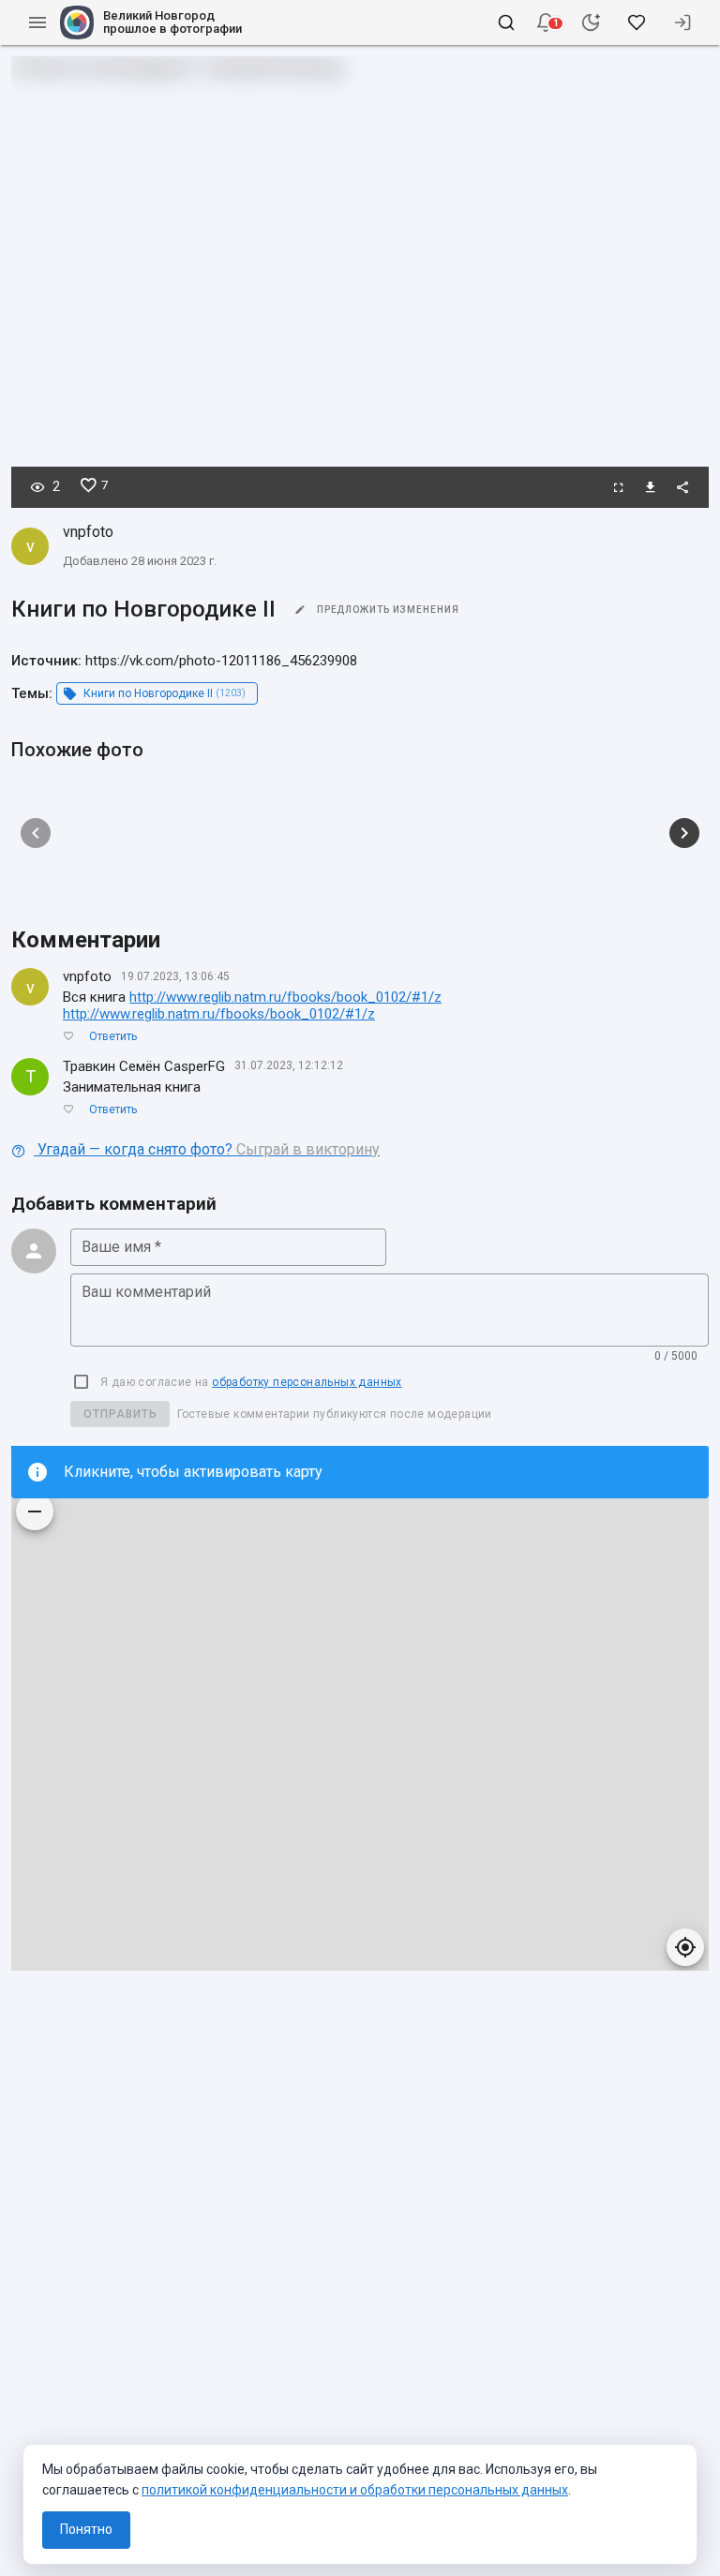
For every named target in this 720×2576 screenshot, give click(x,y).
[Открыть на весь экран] (619, 487)
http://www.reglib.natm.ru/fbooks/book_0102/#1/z (285, 997)
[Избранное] (637, 22)
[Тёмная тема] (591, 22)
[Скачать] (651, 487)
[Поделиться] (682, 487)
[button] (546, 22)
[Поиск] (506, 22)
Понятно (86, 2529)
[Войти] (682, 22)
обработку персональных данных (307, 1382)
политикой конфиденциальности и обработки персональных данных (355, 2490)
